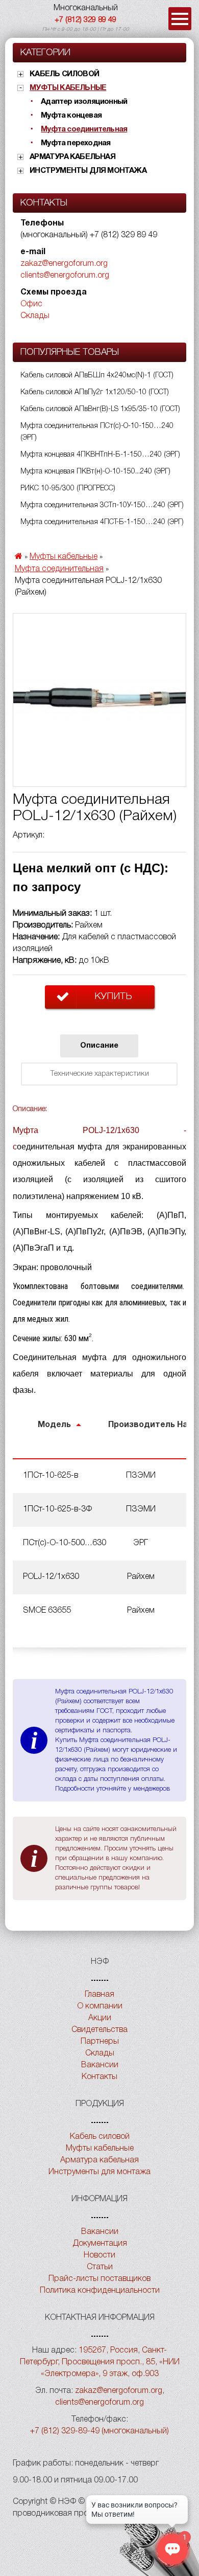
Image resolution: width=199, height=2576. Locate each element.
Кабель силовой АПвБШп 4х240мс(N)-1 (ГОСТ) (97, 376)
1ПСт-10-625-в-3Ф (57, 1509)
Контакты (99, 2077)
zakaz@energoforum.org (64, 264)
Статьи (100, 2267)
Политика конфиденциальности (100, 2291)
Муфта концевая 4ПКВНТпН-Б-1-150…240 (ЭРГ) (100, 455)
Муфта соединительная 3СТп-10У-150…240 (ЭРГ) (102, 505)
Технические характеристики (99, 1074)
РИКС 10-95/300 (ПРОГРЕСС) (68, 489)
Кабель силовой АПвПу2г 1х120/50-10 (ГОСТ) (95, 392)
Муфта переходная (76, 143)
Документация (100, 2244)
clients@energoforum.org (65, 276)
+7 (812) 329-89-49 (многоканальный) (99, 2431)
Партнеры (100, 2042)
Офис (31, 304)
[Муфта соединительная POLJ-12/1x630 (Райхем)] (99, 700)
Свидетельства (99, 2030)
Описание (99, 1046)
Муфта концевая (71, 116)
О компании (100, 2006)
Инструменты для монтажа (88, 171)
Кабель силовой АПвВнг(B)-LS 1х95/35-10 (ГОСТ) (100, 409)
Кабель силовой (64, 74)
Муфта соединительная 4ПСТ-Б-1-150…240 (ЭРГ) (102, 522)
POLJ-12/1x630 (51, 1577)
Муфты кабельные (68, 88)
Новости (99, 2255)
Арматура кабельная (72, 157)
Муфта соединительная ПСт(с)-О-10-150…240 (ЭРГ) (97, 432)
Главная (99, 1995)
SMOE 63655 (47, 1611)
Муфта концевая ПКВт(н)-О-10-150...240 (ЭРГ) (95, 472)
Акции (100, 2018)
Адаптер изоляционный (84, 102)
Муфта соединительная (84, 129)
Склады (35, 316)
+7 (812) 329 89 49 (85, 20)
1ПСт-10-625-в (51, 1476)
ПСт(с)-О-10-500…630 (65, 1543)
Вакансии (100, 2065)
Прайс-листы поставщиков (99, 2279)
